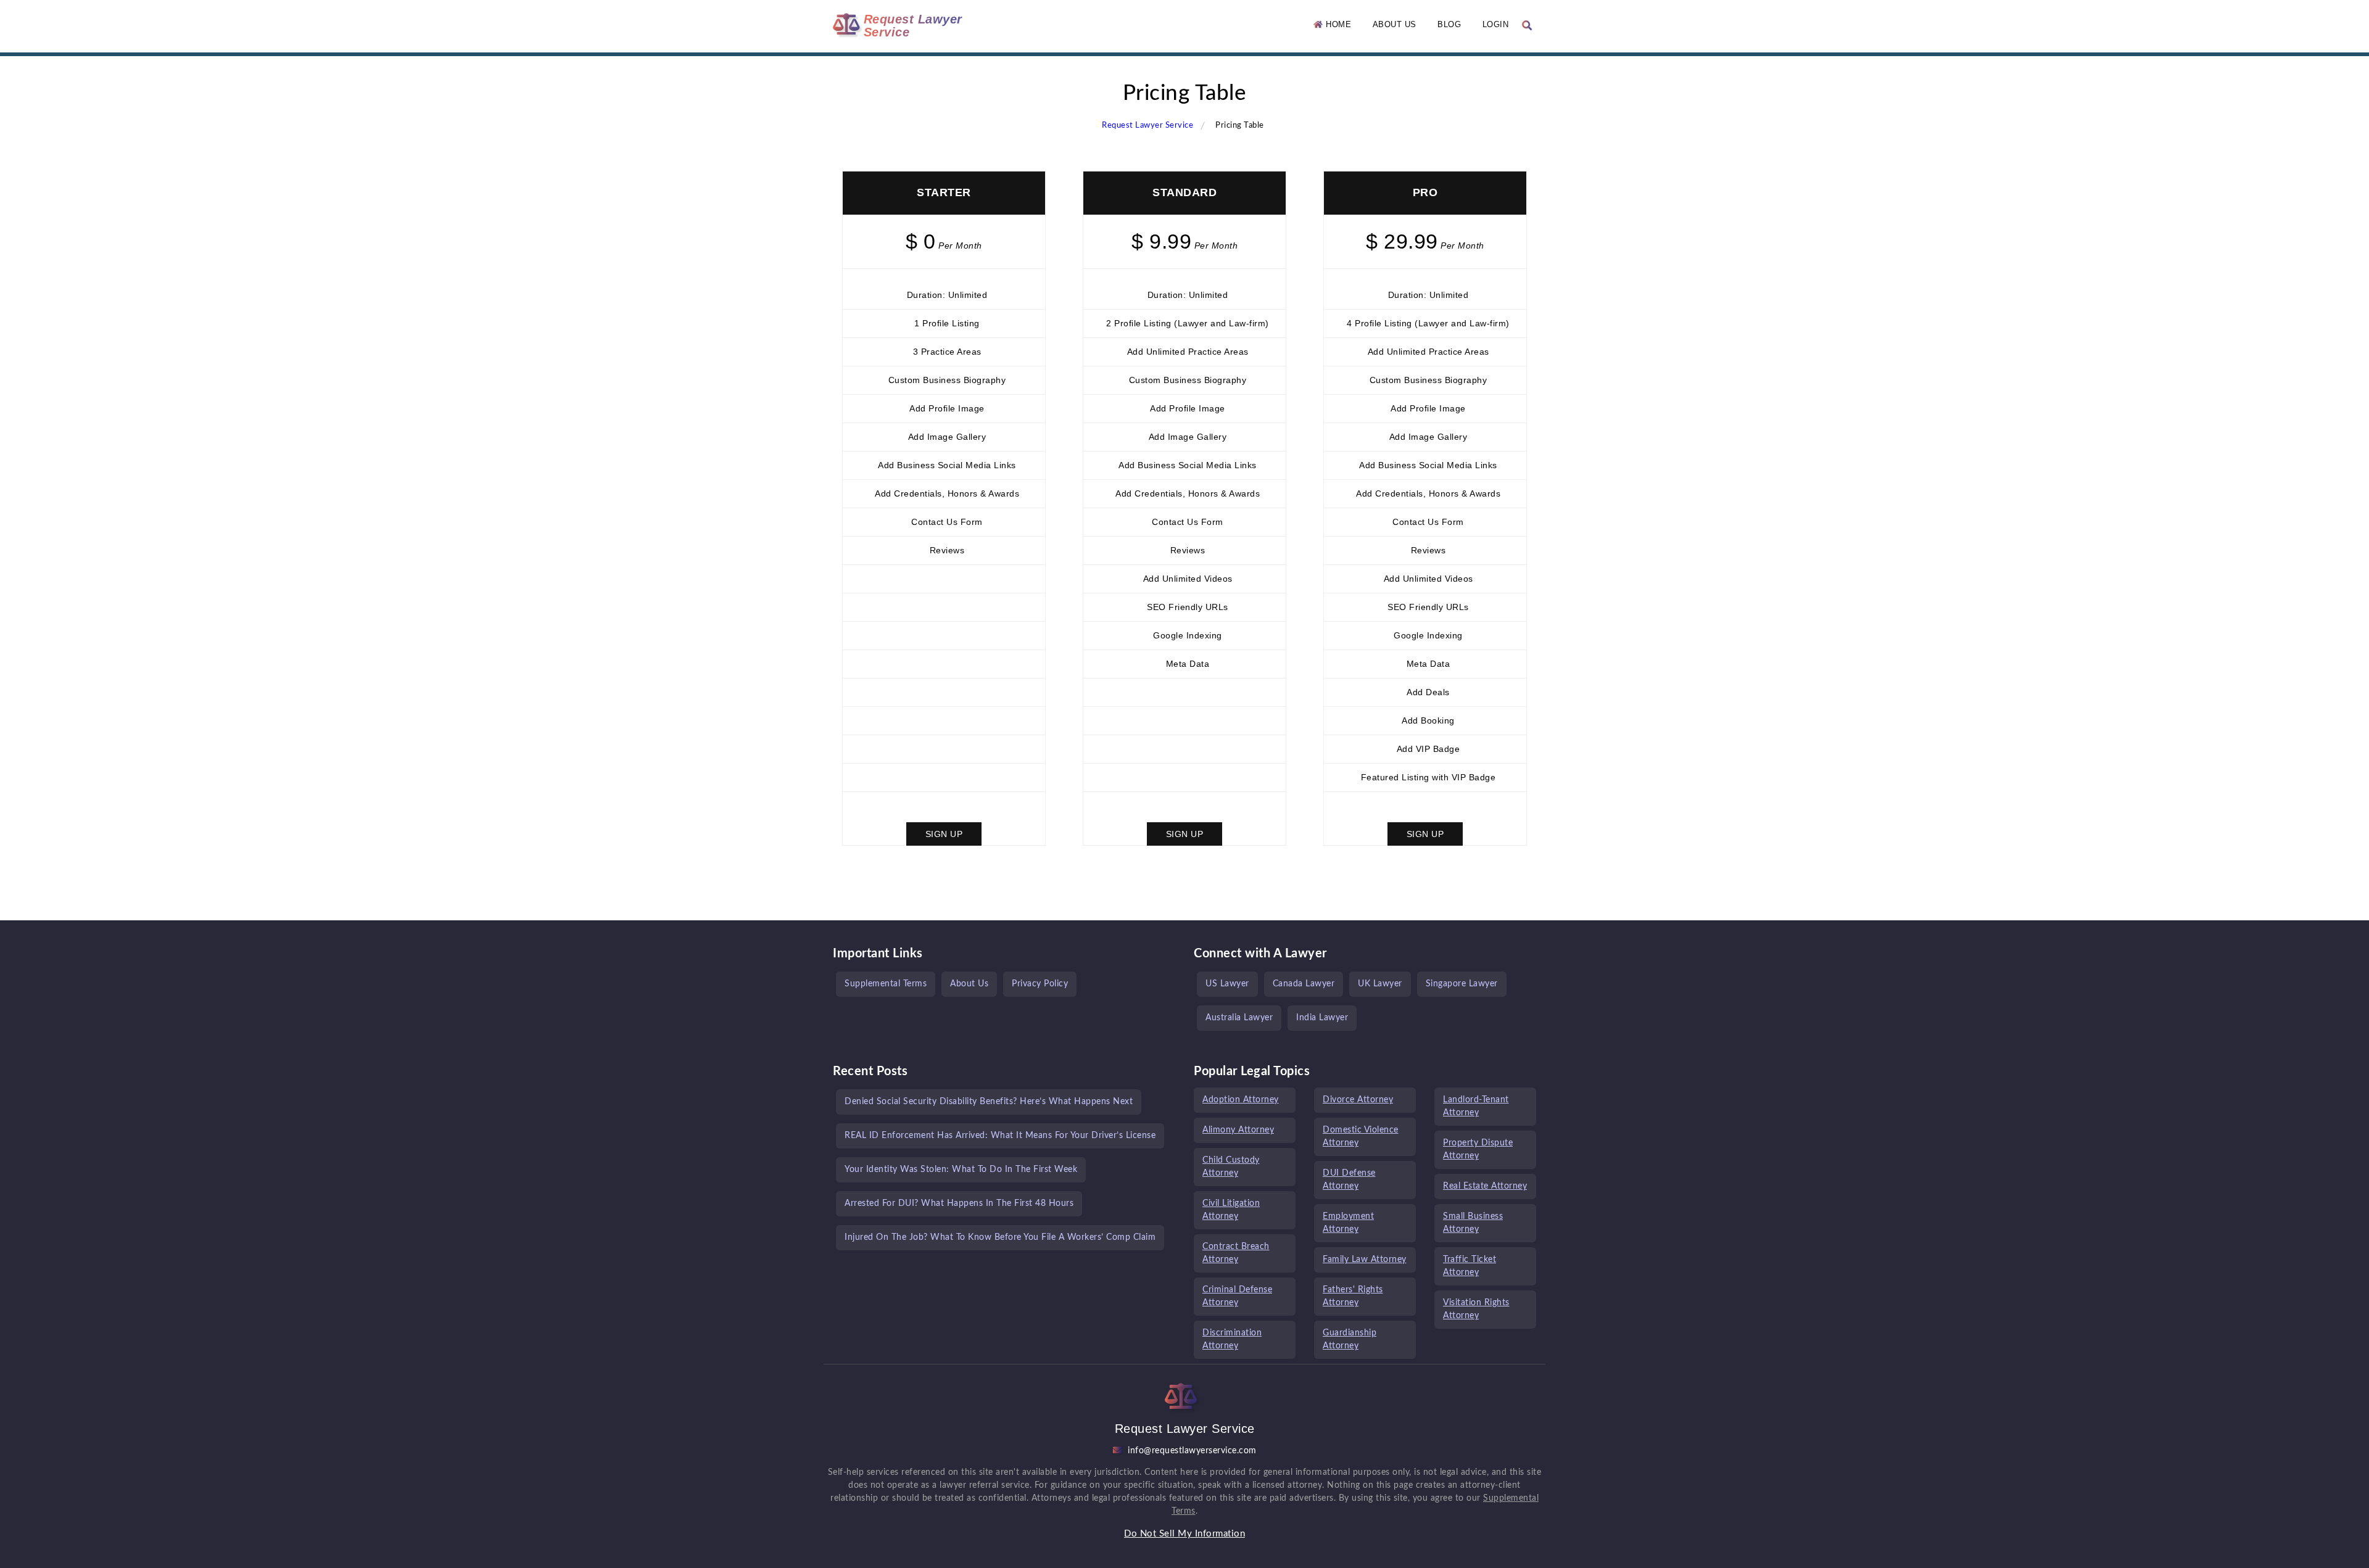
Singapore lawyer (1462, 984)
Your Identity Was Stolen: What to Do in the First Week (961, 1170)
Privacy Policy (1040, 984)
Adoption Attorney (1241, 1100)
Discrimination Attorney (1232, 1339)
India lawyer (1322, 1018)
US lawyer (1227, 984)
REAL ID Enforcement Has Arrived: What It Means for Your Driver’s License (1000, 1136)
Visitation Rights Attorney (1476, 1309)
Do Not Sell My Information (1184, 1534)
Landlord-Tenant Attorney (1476, 1106)
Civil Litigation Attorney (1231, 1210)
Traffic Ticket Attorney (1470, 1266)
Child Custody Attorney (1231, 1167)
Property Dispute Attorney (1478, 1149)
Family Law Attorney (1365, 1260)
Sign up (944, 834)
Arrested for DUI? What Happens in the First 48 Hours (959, 1203)
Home (1337, 24)
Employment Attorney (1348, 1223)
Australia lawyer (1239, 1018)
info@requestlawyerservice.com (1192, 1451)
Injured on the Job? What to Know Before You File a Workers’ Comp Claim (1000, 1237)
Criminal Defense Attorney (1237, 1296)
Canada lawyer (1304, 984)
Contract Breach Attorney (1236, 1253)
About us (1395, 24)
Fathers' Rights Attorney (1353, 1296)
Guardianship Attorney (1350, 1339)
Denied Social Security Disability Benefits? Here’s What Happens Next (989, 1102)
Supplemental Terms (886, 984)
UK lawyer (1380, 984)
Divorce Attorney (1358, 1100)
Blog (1449, 24)
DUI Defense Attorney (1349, 1180)
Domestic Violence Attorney (1361, 1137)
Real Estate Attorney (1485, 1186)
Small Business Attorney (1473, 1223)
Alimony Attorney (1238, 1130)
